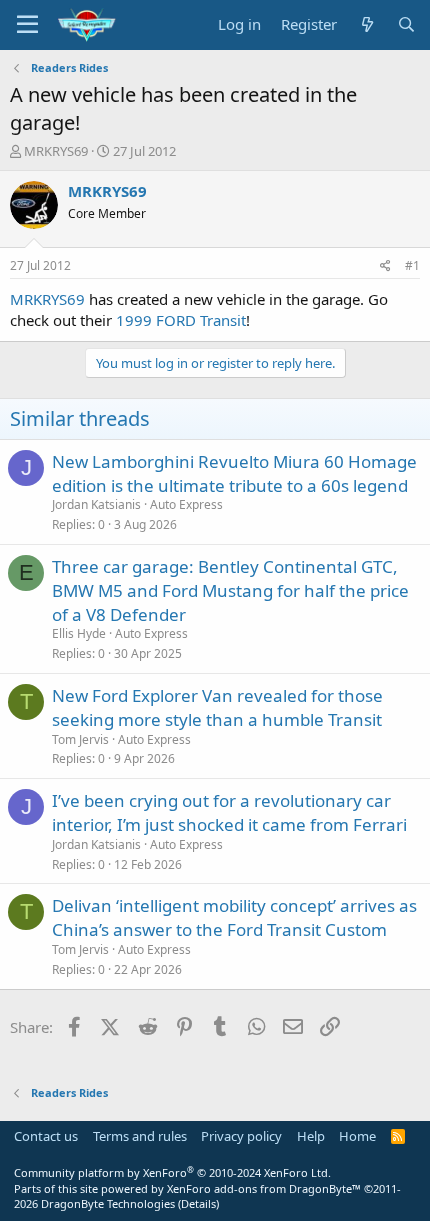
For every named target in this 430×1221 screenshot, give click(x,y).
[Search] (406, 24)
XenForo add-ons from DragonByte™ (264, 1188)
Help (311, 1136)
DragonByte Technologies (108, 1203)
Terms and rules (140, 1136)
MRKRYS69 (56, 151)
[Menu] (27, 25)
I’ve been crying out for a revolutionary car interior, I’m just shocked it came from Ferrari (229, 812)
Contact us (46, 1136)
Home (357, 1136)
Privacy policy (241, 1136)
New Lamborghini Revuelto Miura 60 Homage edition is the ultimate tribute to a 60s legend (234, 473)
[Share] (385, 266)
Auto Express (186, 504)
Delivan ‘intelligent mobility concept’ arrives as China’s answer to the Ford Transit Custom (234, 917)
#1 (412, 265)
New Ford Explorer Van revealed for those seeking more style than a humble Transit (217, 707)
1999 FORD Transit (181, 320)
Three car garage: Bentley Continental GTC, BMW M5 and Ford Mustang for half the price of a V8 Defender (230, 590)
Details (198, 1203)
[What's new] (366, 24)
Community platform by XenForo (172, 1172)
